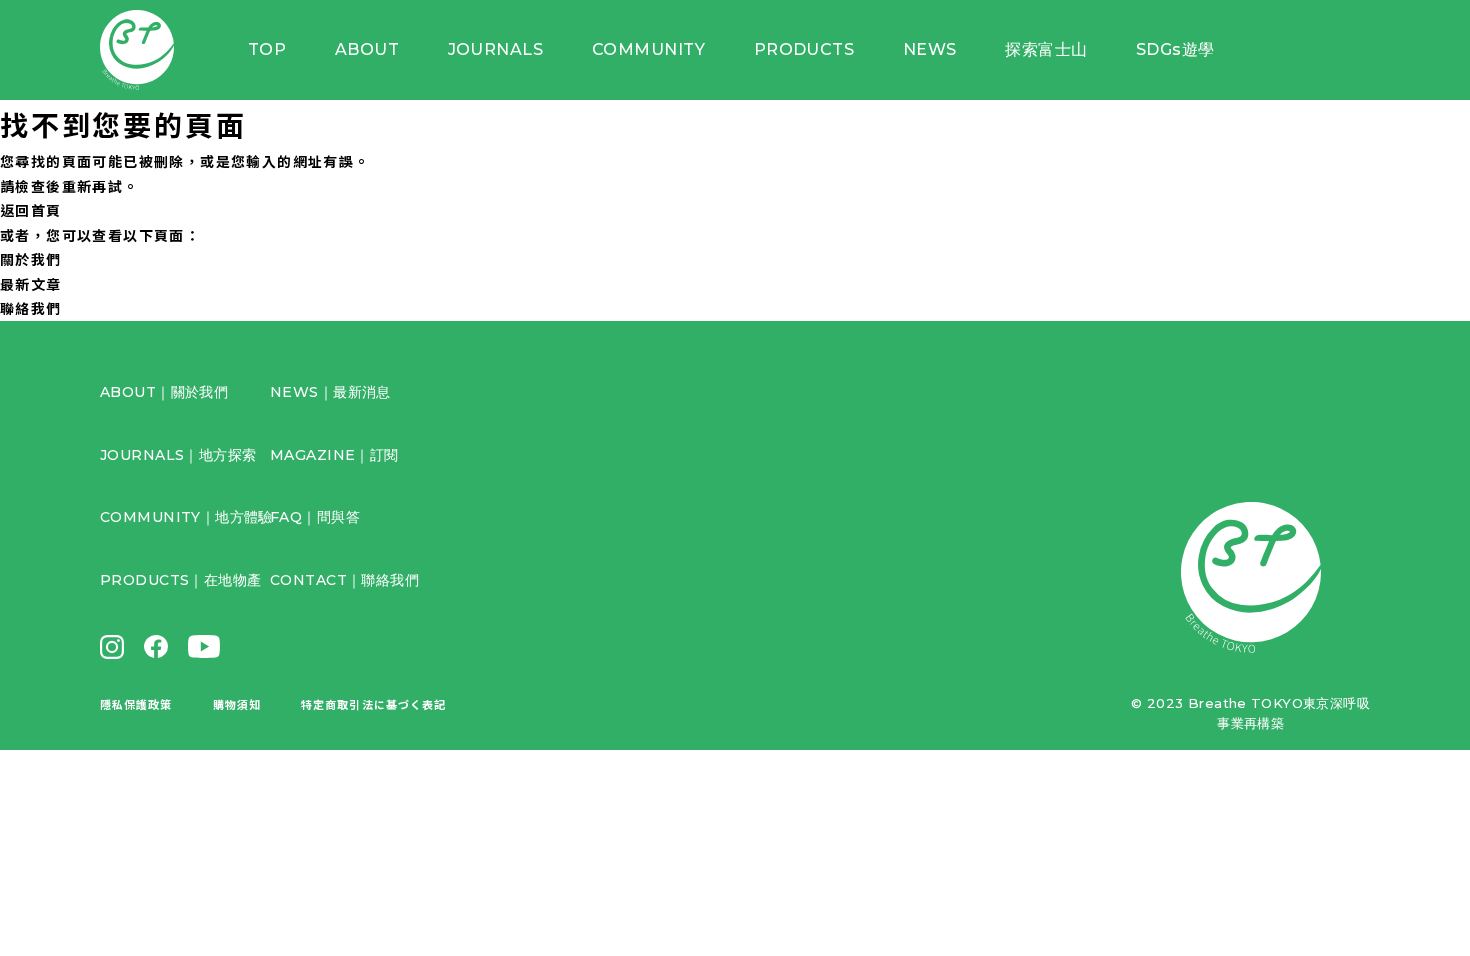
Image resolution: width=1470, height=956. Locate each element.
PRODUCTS (804, 49)
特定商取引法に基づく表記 (373, 704)
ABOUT (367, 49)
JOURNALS (496, 49)
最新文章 (31, 284)
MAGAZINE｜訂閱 (334, 455)
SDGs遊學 (1175, 49)
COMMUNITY (648, 49)
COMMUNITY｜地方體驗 (186, 517)
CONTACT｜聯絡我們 (344, 580)
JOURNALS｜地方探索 (178, 455)
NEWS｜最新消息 (330, 392)
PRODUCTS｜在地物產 (180, 580)
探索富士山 (1046, 49)
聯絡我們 (31, 308)
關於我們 (31, 259)
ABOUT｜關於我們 (164, 392)
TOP (267, 49)
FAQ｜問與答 (315, 517)
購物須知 (237, 704)
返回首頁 (31, 210)
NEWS (930, 49)
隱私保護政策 (136, 704)
